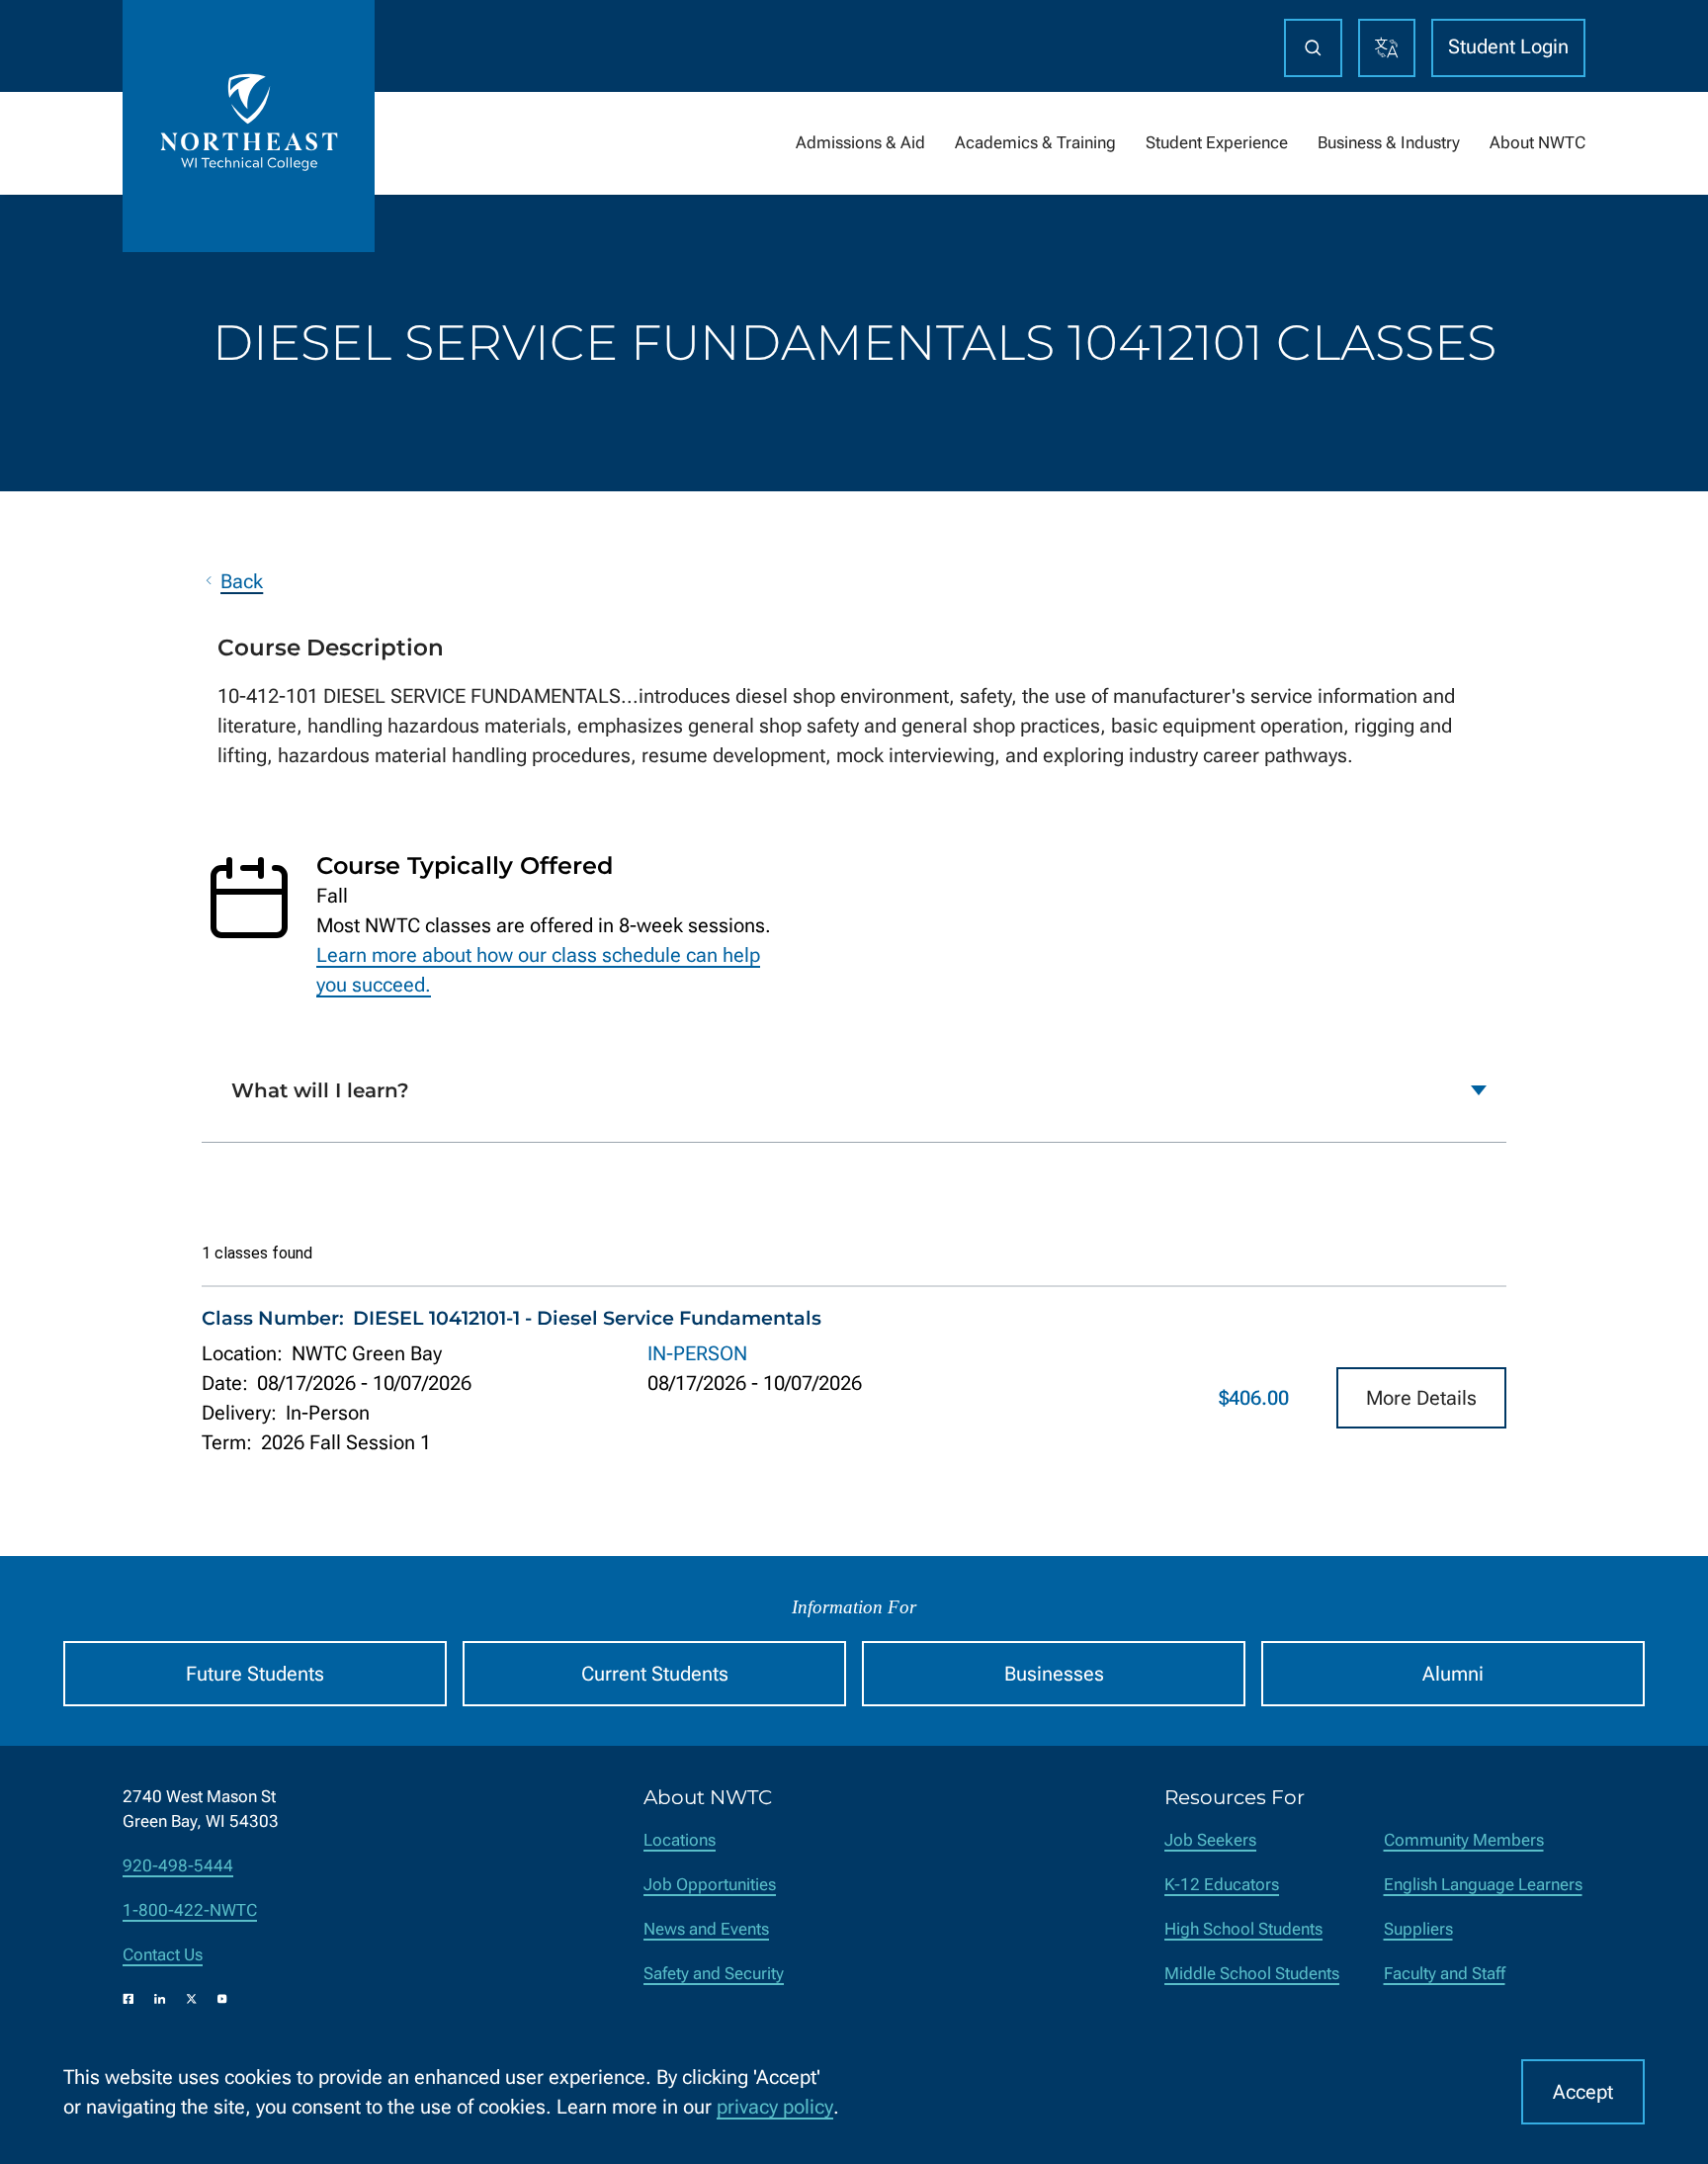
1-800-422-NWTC (190, 1910)
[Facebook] (128, 1999)
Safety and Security (714, 1974)
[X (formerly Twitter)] (192, 1999)
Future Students (255, 1674)
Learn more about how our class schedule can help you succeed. (538, 970)
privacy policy (775, 2107)
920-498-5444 (178, 1866)
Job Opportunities (710, 1885)
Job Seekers (1210, 1840)
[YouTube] (222, 1999)
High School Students (1243, 1929)
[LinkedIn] (160, 1999)
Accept (1583, 2092)
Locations (680, 1840)
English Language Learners (1483, 1885)
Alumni (1453, 1674)
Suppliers (1418, 1929)
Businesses (1054, 1674)
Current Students (655, 1674)
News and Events (706, 1929)
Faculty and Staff (1445, 1974)
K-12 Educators (1222, 1885)
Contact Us (163, 1955)
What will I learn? (320, 1090)
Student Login (1508, 46)
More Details (1421, 1398)
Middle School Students (1252, 1974)
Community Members (1464, 1840)
